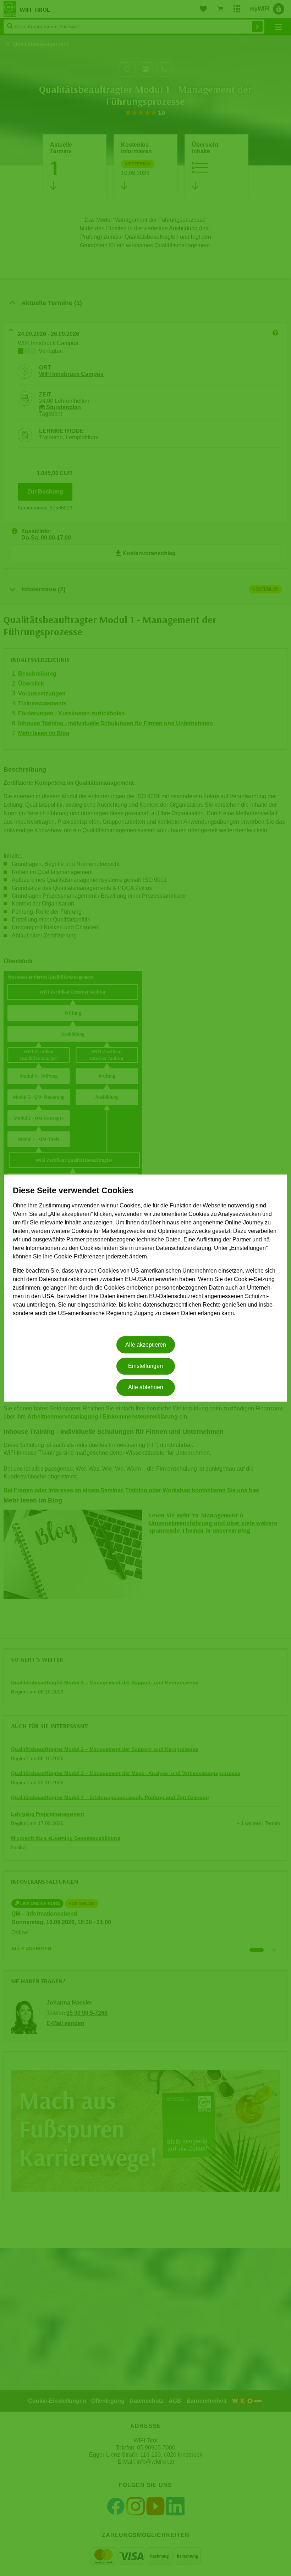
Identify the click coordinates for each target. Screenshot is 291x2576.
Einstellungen (145, 1366)
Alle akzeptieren (146, 1345)
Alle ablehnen (146, 1388)
